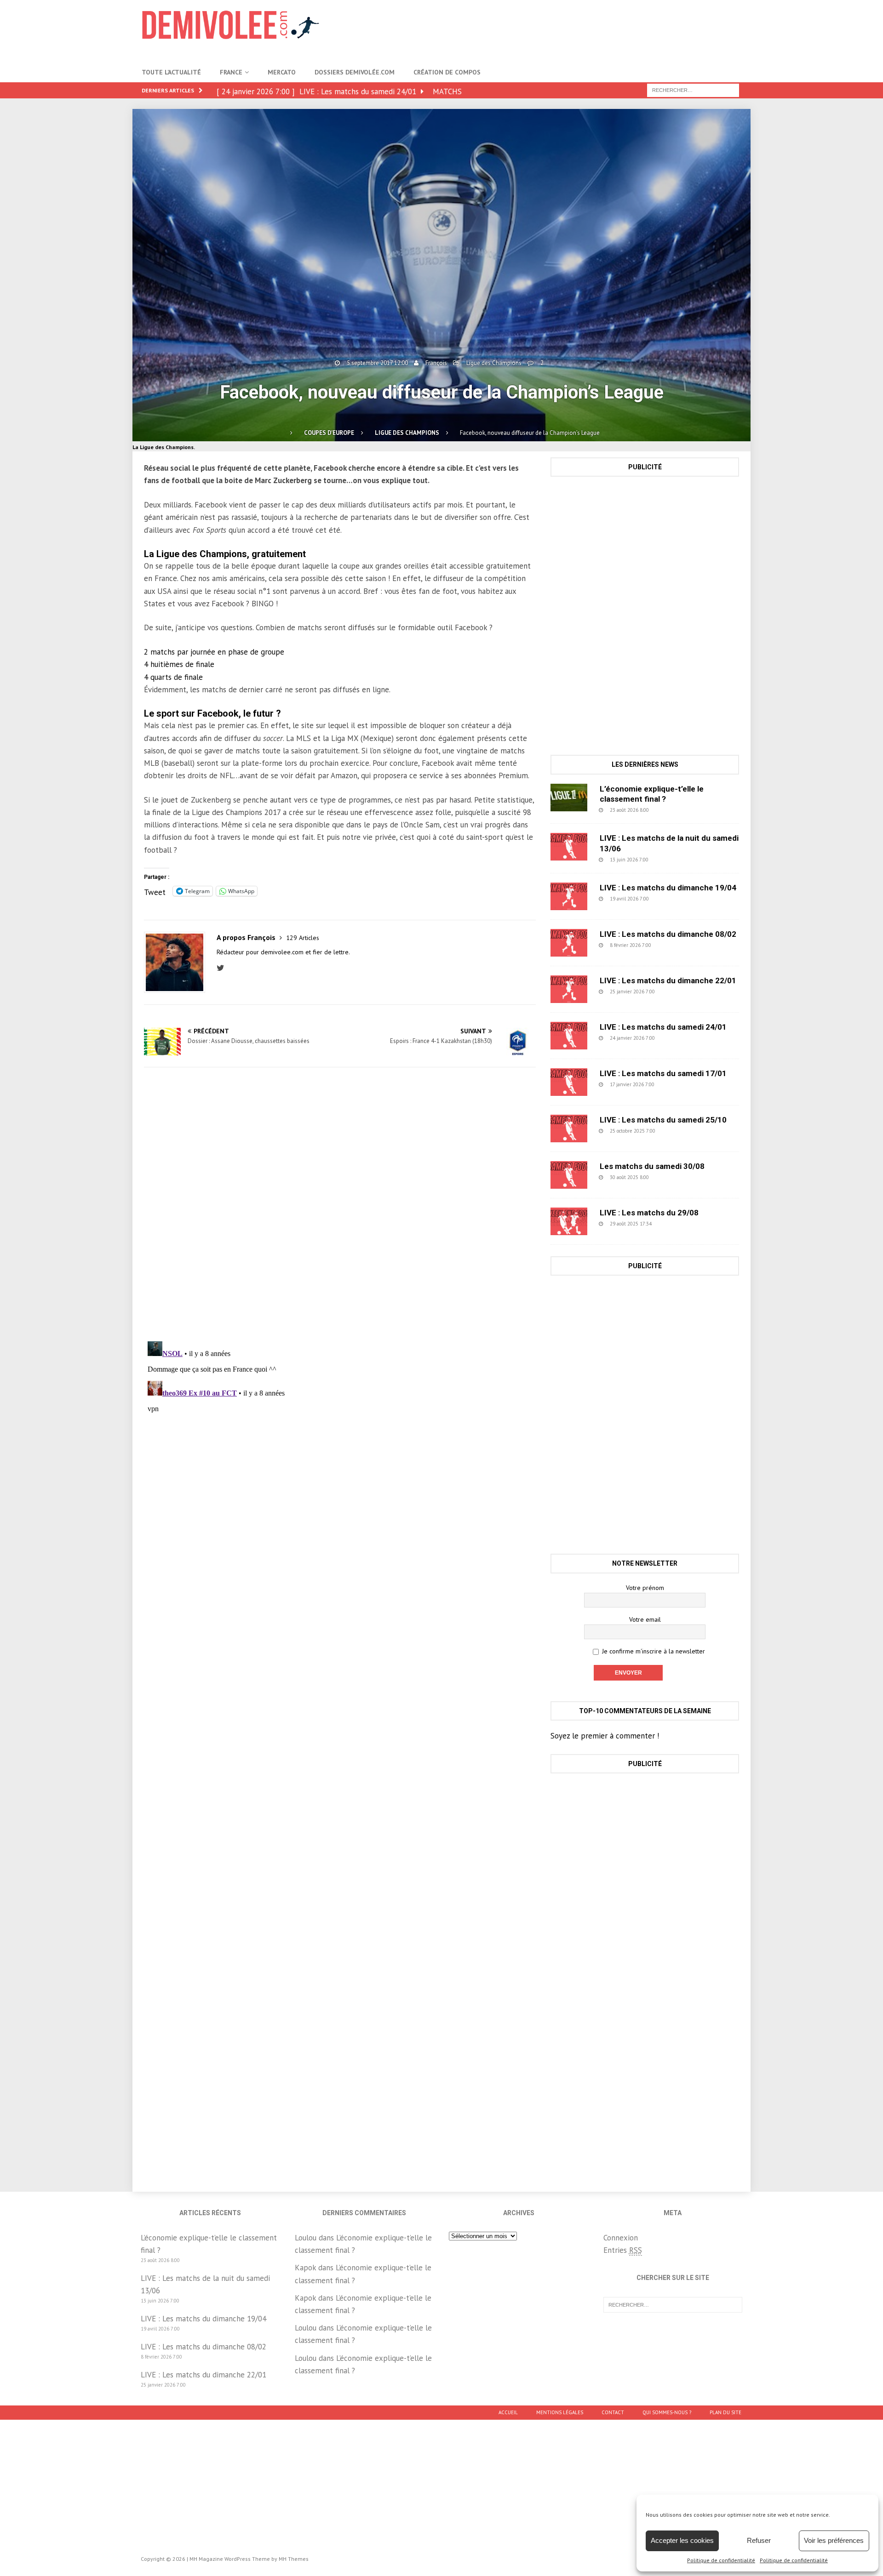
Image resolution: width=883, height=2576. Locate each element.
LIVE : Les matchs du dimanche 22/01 (668, 980)
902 (671, 860)
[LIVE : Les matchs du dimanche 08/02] (569, 943)
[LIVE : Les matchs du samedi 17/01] (569, 1082)
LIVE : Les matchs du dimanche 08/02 (668, 934)
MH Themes (294, 2559)
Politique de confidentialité (721, 2560)
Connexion (621, 2238)
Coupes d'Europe (329, 433)
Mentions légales (560, 2412)
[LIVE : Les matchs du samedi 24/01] (569, 1036)
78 (672, 1224)
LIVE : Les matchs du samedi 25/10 (663, 1120)
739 (673, 945)
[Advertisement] (574, 30)
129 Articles (303, 938)
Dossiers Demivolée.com (355, 72)
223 (677, 992)
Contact (613, 2412)
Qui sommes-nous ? (667, 2412)
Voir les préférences (834, 2540)
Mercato (282, 72)
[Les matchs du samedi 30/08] (569, 1175)
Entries (623, 2250)
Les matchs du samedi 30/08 (652, 1166)
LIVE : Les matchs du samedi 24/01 (663, 1027)
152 (677, 1084)
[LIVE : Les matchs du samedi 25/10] (569, 1128)
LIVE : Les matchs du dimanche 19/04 (668, 888)
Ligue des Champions (494, 363)
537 (671, 899)
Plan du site (725, 2412)
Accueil (508, 2412)
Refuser (759, 2540)
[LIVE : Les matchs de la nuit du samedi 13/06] (569, 847)
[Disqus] (340, 1204)
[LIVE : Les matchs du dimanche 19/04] (569, 896)
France (231, 72)
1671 (679, 1131)
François (436, 363)
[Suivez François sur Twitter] (223, 968)
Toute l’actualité (171, 72)
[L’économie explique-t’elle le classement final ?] (569, 798)
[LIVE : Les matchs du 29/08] (569, 1221)
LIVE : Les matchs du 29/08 (649, 1213)
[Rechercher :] (693, 90)
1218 (672, 1177)
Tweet (155, 891)
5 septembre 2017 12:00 (377, 363)
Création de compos (447, 72)
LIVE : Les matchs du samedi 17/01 (663, 1073)
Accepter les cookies (682, 2540)
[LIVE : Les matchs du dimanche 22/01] (569, 989)
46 (670, 810)
